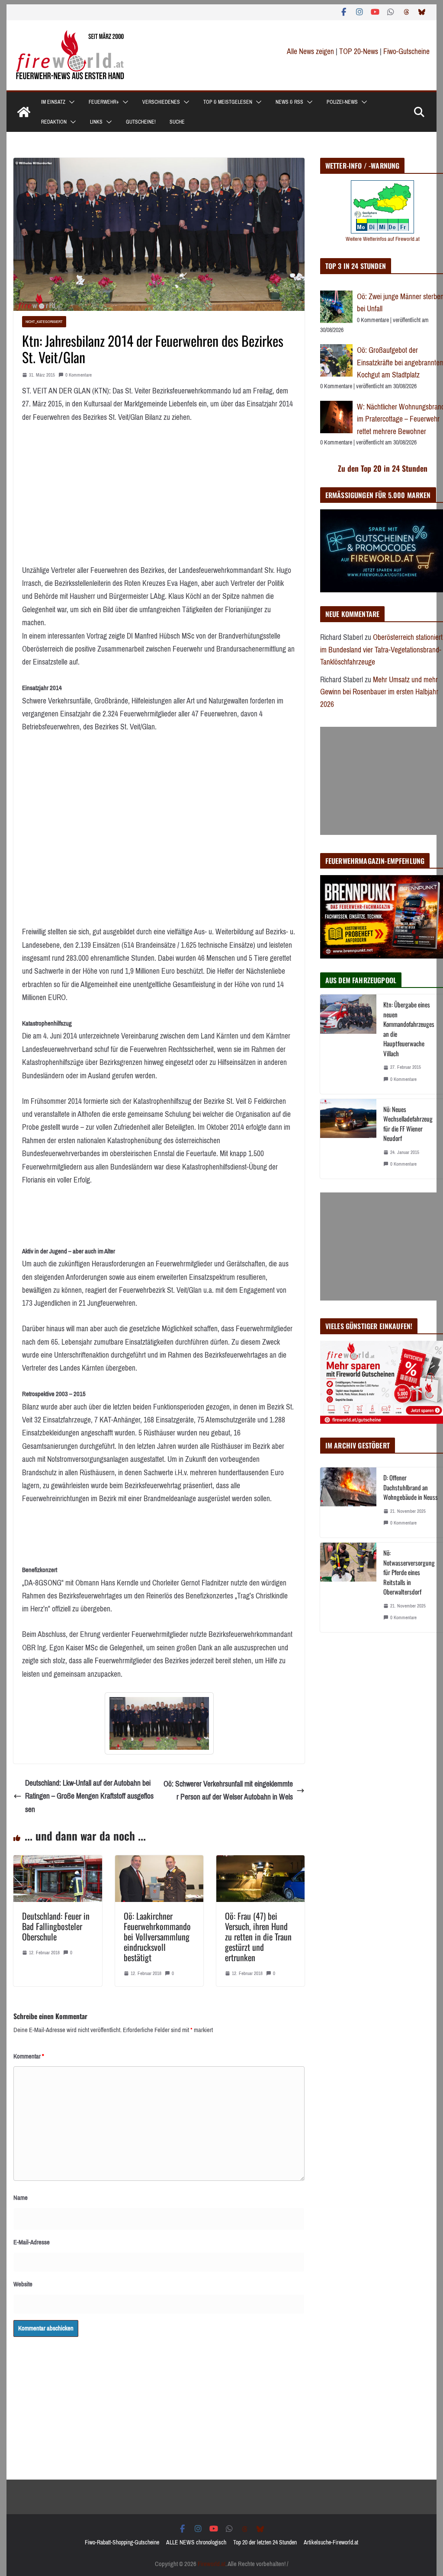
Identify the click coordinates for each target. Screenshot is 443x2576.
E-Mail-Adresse (32, 2242)
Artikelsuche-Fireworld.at (331, 2542)
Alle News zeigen (310, 51)
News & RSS (289, 102)
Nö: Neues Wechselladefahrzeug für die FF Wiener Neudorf (408, 1124)
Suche (177, 122)
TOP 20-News (360, 51)
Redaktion (54, 122)
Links (96, 122)
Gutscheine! (141, 122)
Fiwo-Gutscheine (406, 51)
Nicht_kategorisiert (44, 321)
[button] (70, 102)
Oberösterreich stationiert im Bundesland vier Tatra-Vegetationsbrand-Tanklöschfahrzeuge (381, 650)
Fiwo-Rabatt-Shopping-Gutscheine (122, 2542)
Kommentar (29, 2056)
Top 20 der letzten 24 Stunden (265, 2542)
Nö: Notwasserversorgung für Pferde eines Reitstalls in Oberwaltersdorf (409, 1572)
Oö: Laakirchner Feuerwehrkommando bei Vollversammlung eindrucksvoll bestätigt (157, 1937)
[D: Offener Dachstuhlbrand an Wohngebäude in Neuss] (348, 1502)
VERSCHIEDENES (161, 102)
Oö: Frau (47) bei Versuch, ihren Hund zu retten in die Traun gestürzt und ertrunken (258, 1937)
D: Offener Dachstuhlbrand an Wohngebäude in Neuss (411, 1487)
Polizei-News (342, 102)
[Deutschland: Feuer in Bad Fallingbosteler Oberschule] (58, 1862)
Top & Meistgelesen (228, 102)
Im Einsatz (53, 102)
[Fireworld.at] (24, 112)
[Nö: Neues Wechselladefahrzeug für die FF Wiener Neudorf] (348, 1139)
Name (21, 2198)
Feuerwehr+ (104, 102)
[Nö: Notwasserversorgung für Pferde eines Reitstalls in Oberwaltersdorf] (348, 1587)
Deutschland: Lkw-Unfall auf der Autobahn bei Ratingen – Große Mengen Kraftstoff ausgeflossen (89, 1796)
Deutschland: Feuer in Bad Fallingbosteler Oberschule (56, 1926)
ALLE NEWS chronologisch (196, 2542)
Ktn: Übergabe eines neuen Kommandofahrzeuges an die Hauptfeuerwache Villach (409, 1029)
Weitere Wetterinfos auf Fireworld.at (383, 239)
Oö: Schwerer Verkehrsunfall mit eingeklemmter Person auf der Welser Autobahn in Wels (228, 1791)
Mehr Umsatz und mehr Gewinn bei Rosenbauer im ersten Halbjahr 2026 (379, 692)
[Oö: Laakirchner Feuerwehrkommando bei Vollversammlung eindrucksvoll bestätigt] (159, 1862)
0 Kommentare (79, 375)
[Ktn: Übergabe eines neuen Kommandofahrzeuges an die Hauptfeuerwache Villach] (348, 1044)
